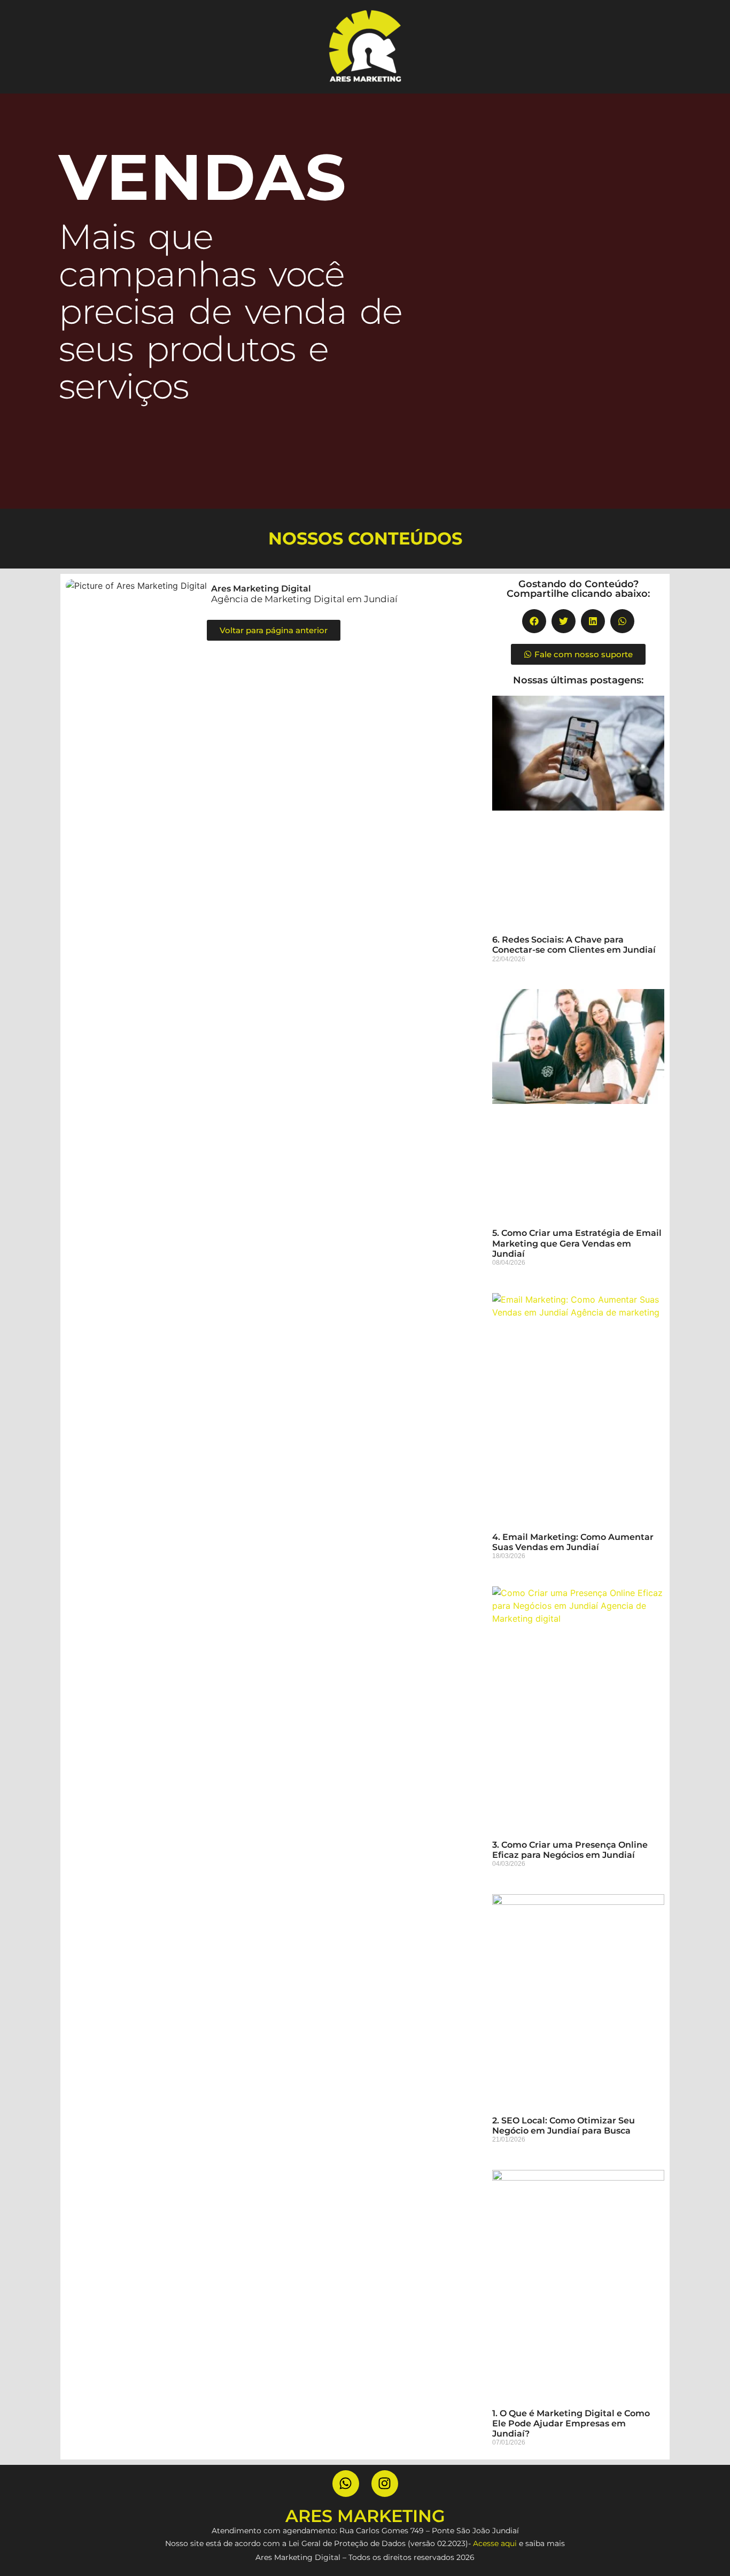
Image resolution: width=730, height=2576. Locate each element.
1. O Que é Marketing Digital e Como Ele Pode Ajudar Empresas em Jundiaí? (571, 2423)
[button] (534, 621)
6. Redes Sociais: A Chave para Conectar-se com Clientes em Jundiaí (574, 945)
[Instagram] (385, 2484)
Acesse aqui (495, 2543)
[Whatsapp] (346, 2484)
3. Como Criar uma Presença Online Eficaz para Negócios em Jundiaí (570, 1850)
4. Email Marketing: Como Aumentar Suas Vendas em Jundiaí (573, 1542)
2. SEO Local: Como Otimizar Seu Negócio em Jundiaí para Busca (564, 2126)
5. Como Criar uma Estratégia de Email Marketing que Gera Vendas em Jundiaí (577, 1243)
